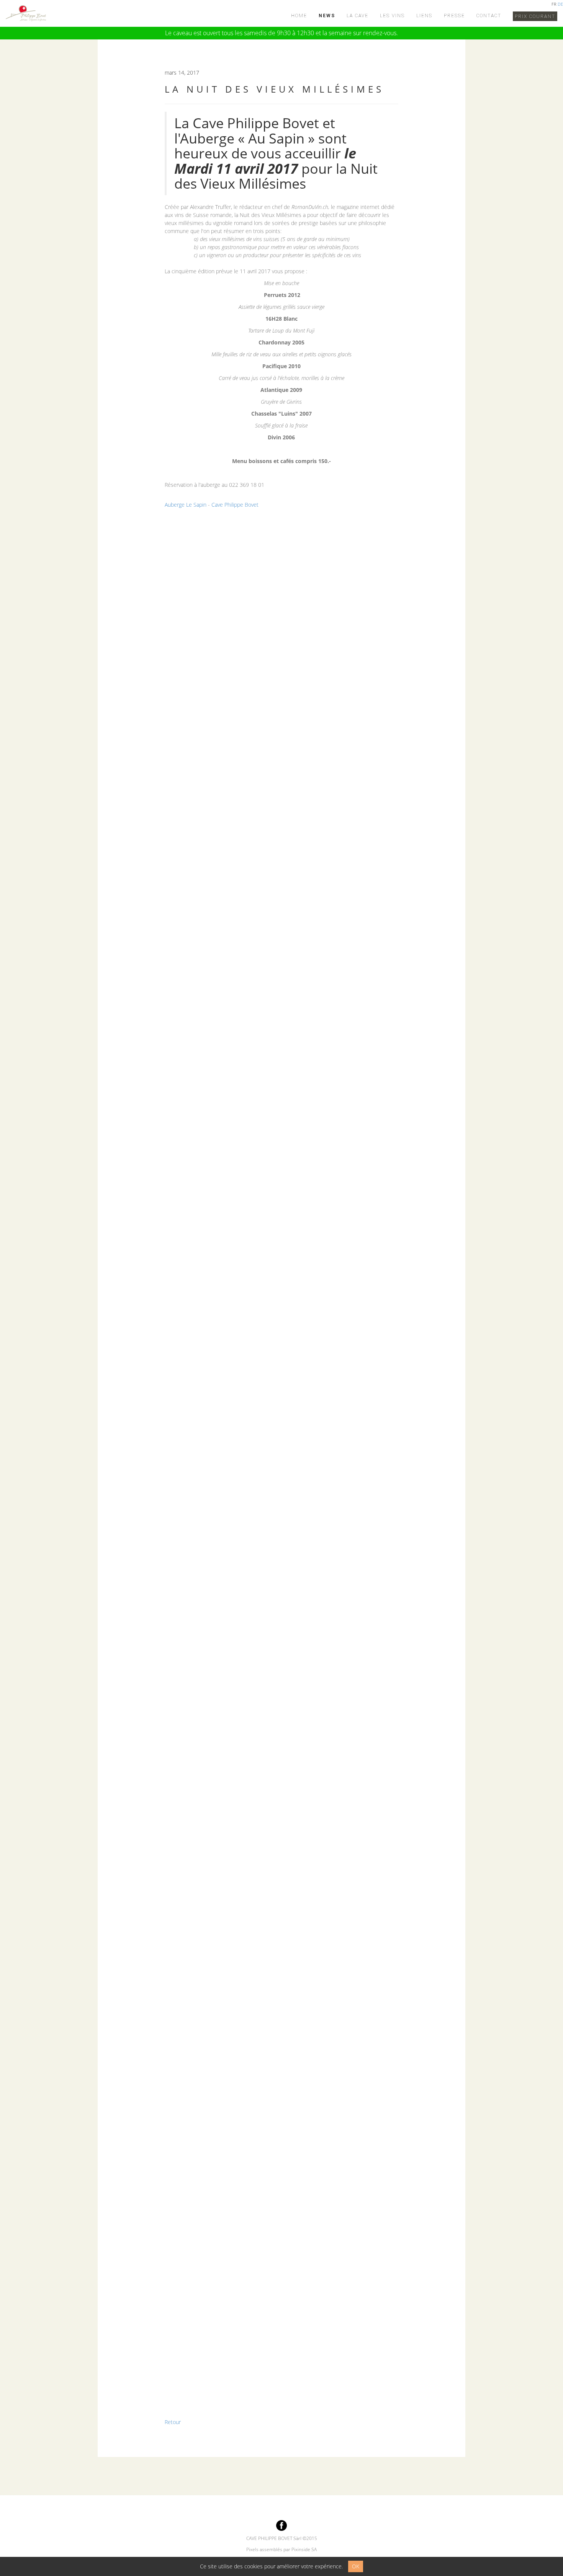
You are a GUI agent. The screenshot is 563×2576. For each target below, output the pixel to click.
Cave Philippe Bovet (235, 505)
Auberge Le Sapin (186, 505)
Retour (173, 2422)
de (560, 4)
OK (356, 2566)
